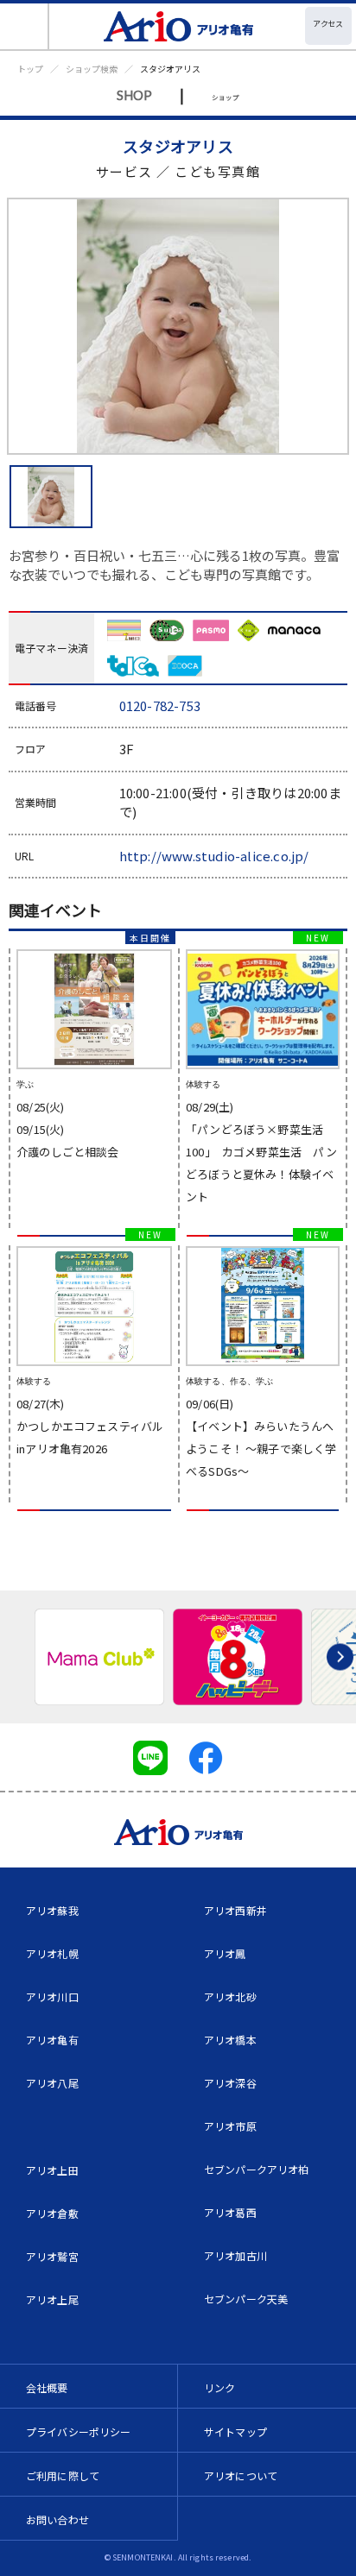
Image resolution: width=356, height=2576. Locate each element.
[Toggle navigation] (25, 26)
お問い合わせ (57, 2519)
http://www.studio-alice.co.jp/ (214, 856)
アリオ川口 (52, 1997)
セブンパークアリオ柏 (257, 2169)
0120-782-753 (160, 705)
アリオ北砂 (230, 1997)
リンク (219, 2387)
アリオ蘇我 (52, 1910)
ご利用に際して (63, 2475)
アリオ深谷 (230, 2083)
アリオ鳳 (225, 1953)
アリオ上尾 (52, 2299)
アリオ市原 (230, 2126)
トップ (30, 69)
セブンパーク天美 (246, 2299)
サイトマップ (235, 2431)
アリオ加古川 (235, 2255)
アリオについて (241, 2475)
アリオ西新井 (235, 1910)
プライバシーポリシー (79, 2431)
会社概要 (47, 2387)
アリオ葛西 (230, 2212)
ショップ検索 (92, 69)
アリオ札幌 (52, 1953)
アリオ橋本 (230, 2040)
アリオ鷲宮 (52, 2256)
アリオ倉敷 (52, 2213)
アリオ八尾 (52, 2083)
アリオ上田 (52, 2170)
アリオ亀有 (52, 2040)
